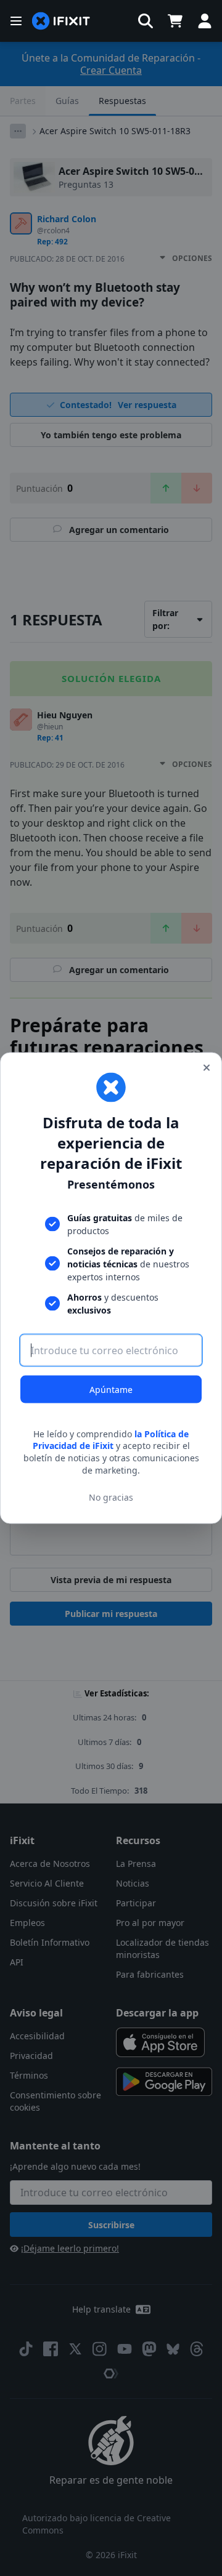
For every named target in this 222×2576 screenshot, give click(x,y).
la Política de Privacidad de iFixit (111, 1439)
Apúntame (111, 1389)
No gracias (111, 1497)
